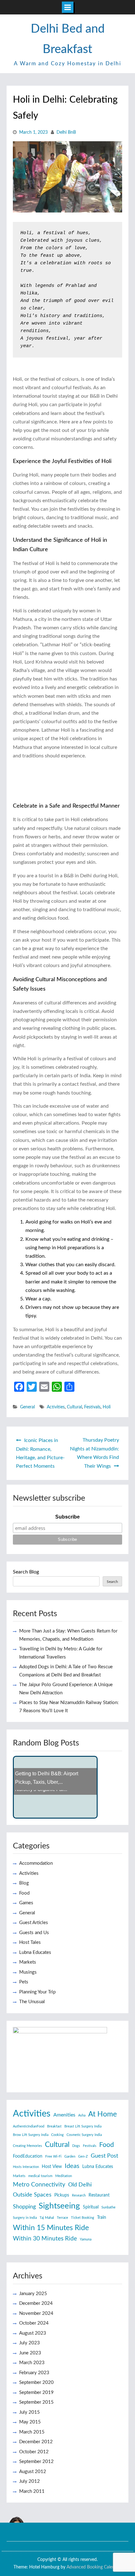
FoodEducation (28, 2156)
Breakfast (54, 2126)
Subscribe (67, 1517)
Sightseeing (59, 2206)
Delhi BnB (66, 132)
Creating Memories (27, 2146)
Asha (82, 2115)
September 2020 (36, 2382)
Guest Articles (34, 1923)
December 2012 (36, 2442)
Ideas (72, 2166)
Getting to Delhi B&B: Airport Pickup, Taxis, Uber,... (47, 1778)
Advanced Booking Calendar (94, 2567)
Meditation (64, 2176)
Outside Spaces (32, 2195)
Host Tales (30, 1942)
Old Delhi (80, 2185)
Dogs (76, 2146)
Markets (28, 1962)
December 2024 (36, 2303)
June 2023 (30, 2353)
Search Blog (26, 1572)
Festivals (92, 1407)
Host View (52, 2167)
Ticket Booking (83, 2218)
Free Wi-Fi (53, 2157)
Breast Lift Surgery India (83, 2126)
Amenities (64, 2115)
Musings (28, 1972)
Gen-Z (83, 2157)
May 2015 (30, 2422)
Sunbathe (108, 2207)
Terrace (62, 2218)
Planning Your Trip (37, 1992)
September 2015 (36, 2402)
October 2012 (34, 2452)
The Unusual (32, 2002)
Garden (70, 2157)
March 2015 (32, 2432)
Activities (56, 1407)
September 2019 (36, 2393)
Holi (107, 1407)
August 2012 (33, 2472)
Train (102, 2218)
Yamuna (86, 2239)
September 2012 (36, 2462)
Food (24, 1893)
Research (79, 2195)
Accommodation (36, 1863)
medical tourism (40, 2176)
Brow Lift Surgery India (31, 2135)
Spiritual (91, 2207)
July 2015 (30, 2412)
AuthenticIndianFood (29, 2126)
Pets (24, 1982)
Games (26, 1903)
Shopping (24, 2207)
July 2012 (30, 2481)
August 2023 (33, 2333)
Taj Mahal (47, 2218)
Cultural (74, 1407)
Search (112, 1582)
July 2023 (30, 2343)
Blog (24, 1883)
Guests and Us (34, 1933)
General (27, 1407)
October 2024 (34, 2323)
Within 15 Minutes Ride (51, 2228)
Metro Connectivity (39, 2185)
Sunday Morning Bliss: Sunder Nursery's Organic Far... (49, 1799)
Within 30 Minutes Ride (45, 2239)
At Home (103, 2114)
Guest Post (104, 2156)
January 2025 (33, 2294)
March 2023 (32, 2363)
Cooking (57, 2135)
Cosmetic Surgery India (84, 2135)
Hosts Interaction (26, 2167)
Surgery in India (25, 2218)
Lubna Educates (35, 1952)
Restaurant (99, 2195)
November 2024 (36, 2313)
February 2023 (34, 2373)
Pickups (62, 2195)
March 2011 (32, 2491)
